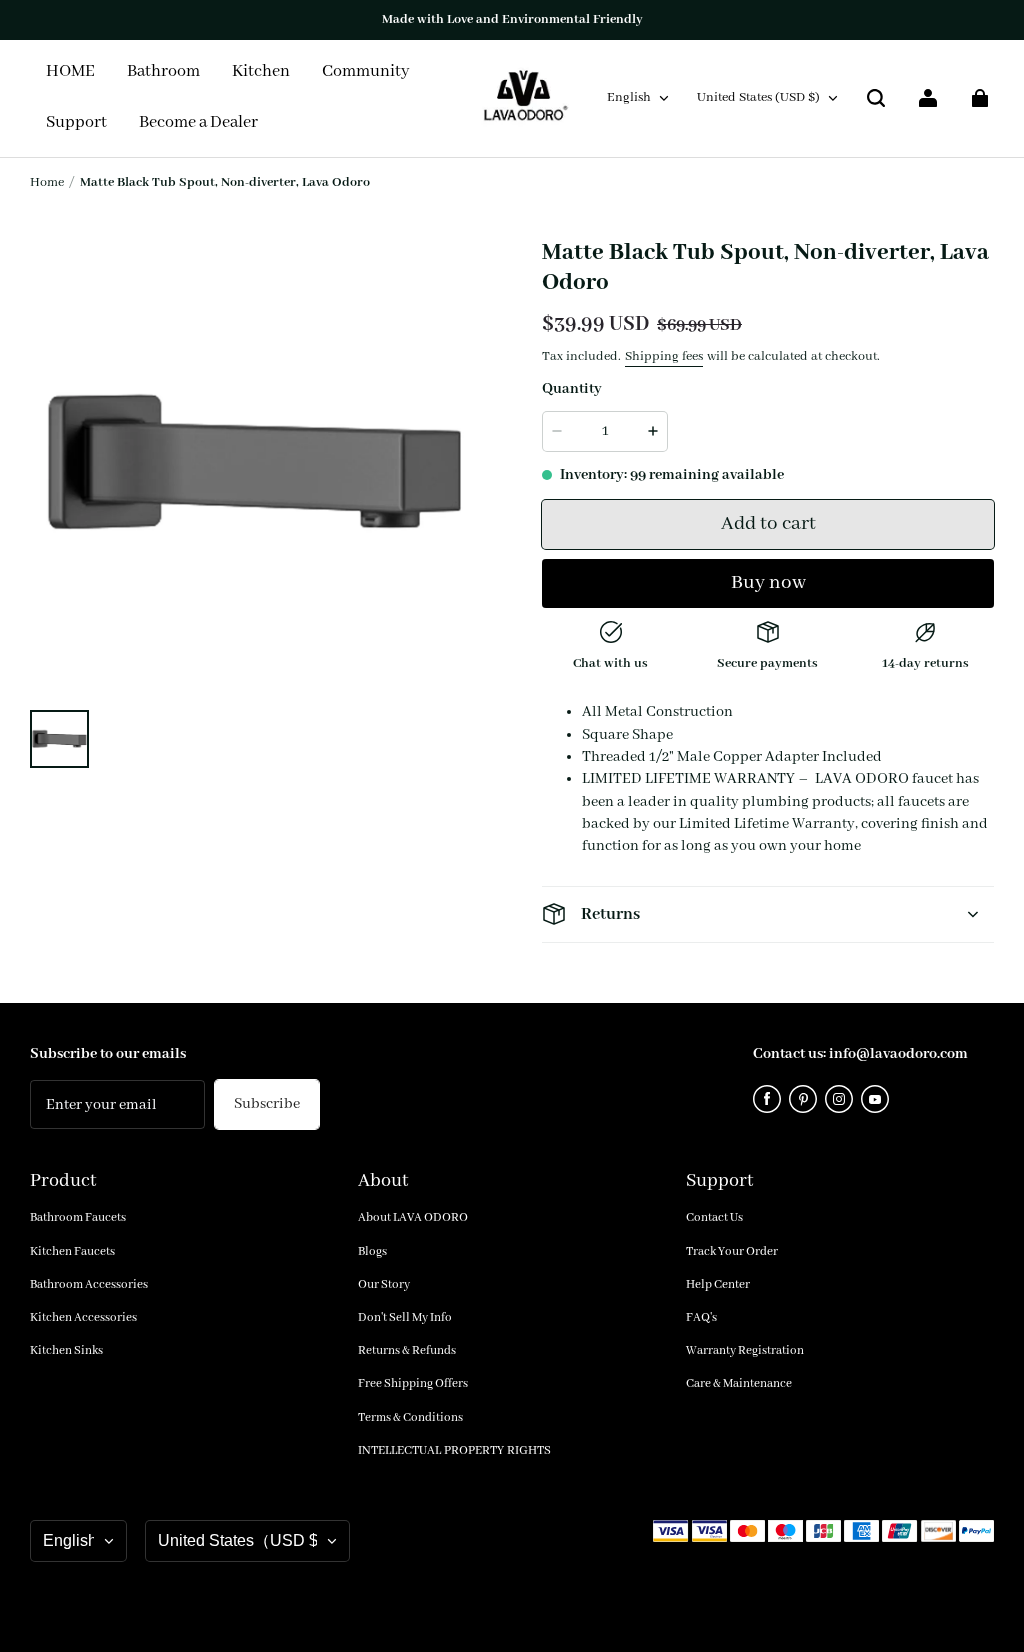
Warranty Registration (745, 1350)
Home (47, 182)
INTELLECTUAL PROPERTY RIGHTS (454, 1450)
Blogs (372, 1251)
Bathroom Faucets (78, 1217)
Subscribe (267, 1104)
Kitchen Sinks (66, 1350)
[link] (366, 73)
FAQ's (701, 1317)
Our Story (384, 1284)
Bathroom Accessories (89, 1284)
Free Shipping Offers (413, 1383)
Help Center (718, 1284)
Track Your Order (732, 1251)
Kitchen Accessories (83, 1317)
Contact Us (714, 1217)
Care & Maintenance (739, 1383)
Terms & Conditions (410, 1417)
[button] (876, 98)
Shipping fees (664, 356)
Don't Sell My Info (405, 1317)
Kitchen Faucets (72, 1251)
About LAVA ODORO (413, 1217)
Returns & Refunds (407, 1350)
